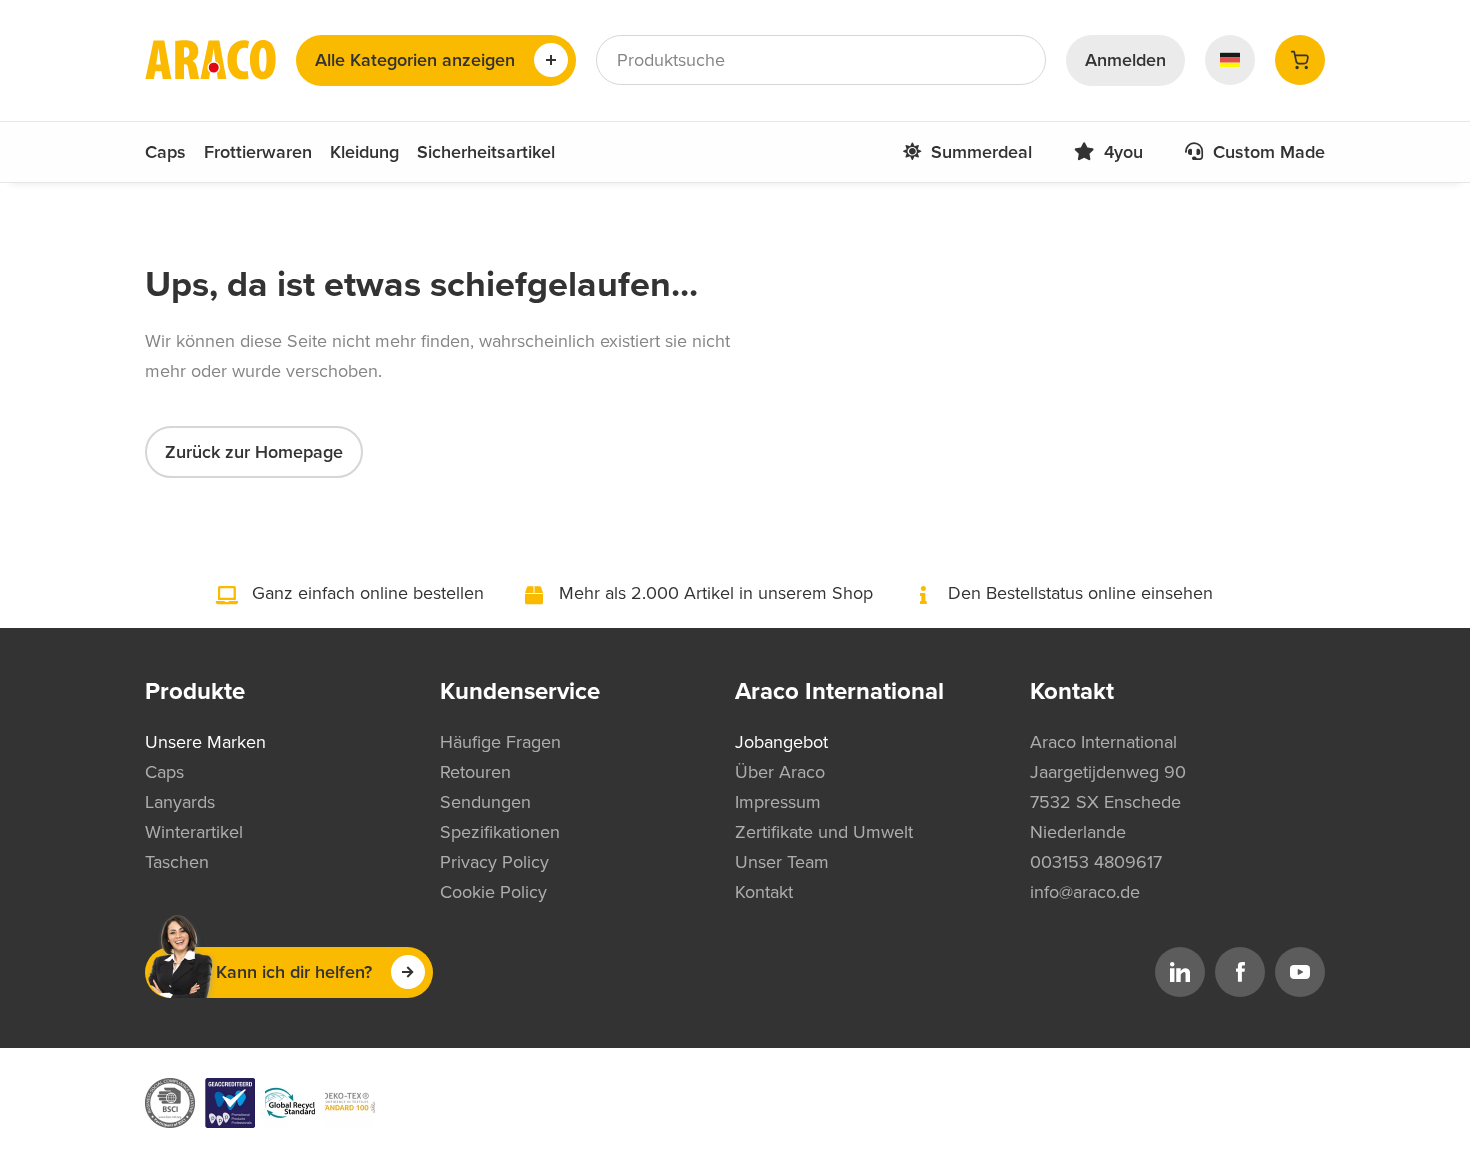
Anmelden (1125, 60)
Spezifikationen (500, 832)
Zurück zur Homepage (254, 452)
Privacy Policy (494, 862)
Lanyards (180, 802)
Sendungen (485, 802)
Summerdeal (981, 152)
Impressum (778, 802)
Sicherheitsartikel (486, 152)
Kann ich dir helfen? (294, 972)
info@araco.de (1085, 892)
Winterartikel (194, 832)
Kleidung (364, 152)
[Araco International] (210, 60)
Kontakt (764, 892)
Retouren (475, 772)
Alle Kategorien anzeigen (415, 60)
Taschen (177, 862)
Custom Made (1269, 152)
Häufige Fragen (500, 742)
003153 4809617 (1096, 862)
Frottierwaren (258, 152)
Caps (165, 152)
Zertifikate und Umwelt (824, 832)
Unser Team (782, 862)
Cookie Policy (493, 892)
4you (1123, 152)
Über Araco (780, 772)
